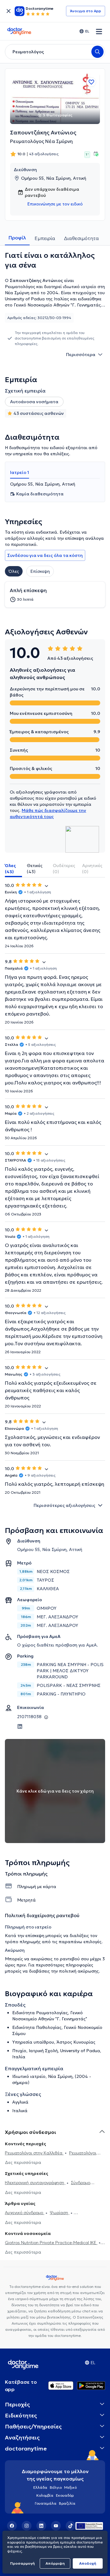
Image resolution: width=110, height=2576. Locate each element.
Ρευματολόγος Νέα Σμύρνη (41, 141)
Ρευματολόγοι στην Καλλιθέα (34, 2153)
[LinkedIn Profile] (20, 1726)
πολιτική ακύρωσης (79, 1971)
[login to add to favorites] (91, 82)
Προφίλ (17, 238)
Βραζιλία (67, 2503)
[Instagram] (27, 2526)
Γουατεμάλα (46, 2503)
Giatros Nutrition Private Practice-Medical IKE (51, 2243)
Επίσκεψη (40, 571)
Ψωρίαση (60, 2213)
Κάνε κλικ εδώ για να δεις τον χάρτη (55, 1791)
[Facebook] (12, 2526)
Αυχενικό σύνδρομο (25, 2213)
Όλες (14, 571)
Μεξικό (70, 2487)
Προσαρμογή (22, 2563)
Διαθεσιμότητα (81, 238)
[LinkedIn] (41, 2526)
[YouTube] (56, 2526)
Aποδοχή (88, 2563)
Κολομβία (45, 2495)
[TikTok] (71, 2526)
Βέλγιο (56, 2487)
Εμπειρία (45, 238)
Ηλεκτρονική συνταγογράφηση (35, 2183)
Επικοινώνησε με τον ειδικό (55, 204)
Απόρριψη (55, 2563)
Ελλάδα (40, 2487)
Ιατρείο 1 (20, 472)
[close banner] (9, 11)
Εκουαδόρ (65, 2495)
